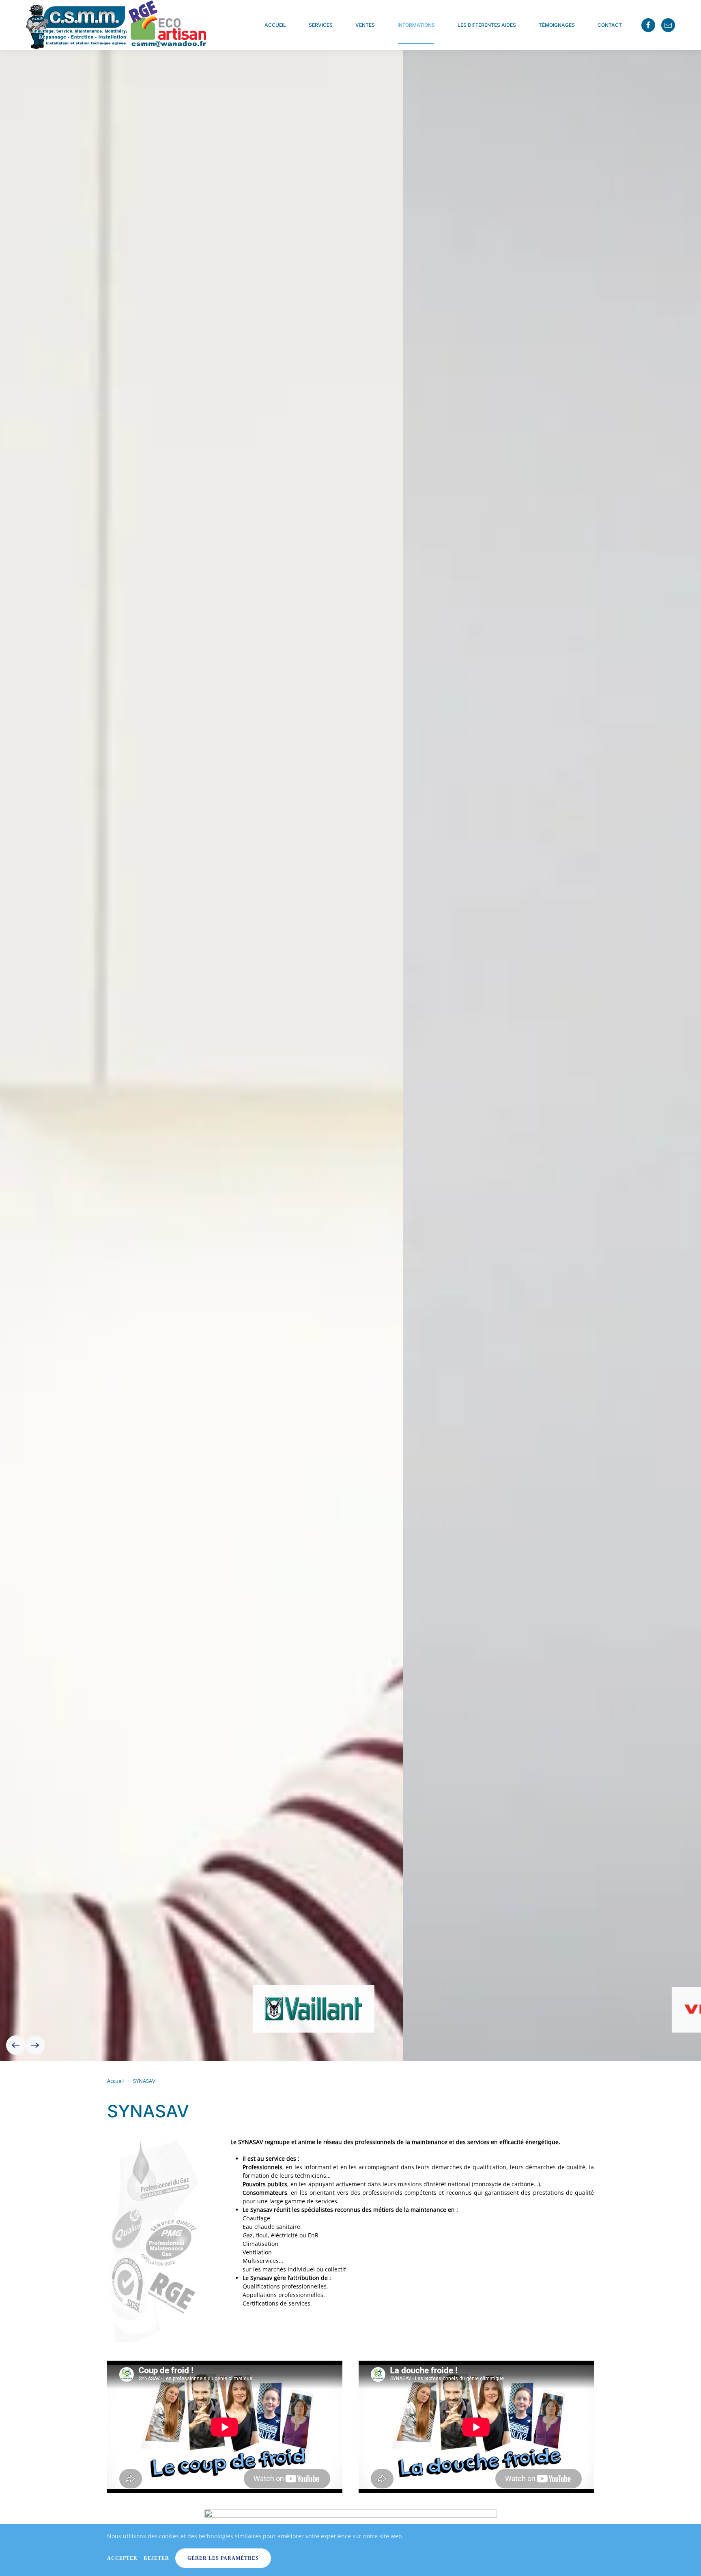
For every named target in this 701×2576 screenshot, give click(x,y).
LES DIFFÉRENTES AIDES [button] (487, 25)
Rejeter (156, 2558)
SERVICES (321, 25)
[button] (16, 2045)
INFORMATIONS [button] (416, 25)
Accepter (122, 2558)
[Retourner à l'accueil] (117, 25)
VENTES (365, 25)
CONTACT (610, 25)
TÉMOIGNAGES (557, 25)
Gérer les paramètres (223, 2558)
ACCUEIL (275, 25)
